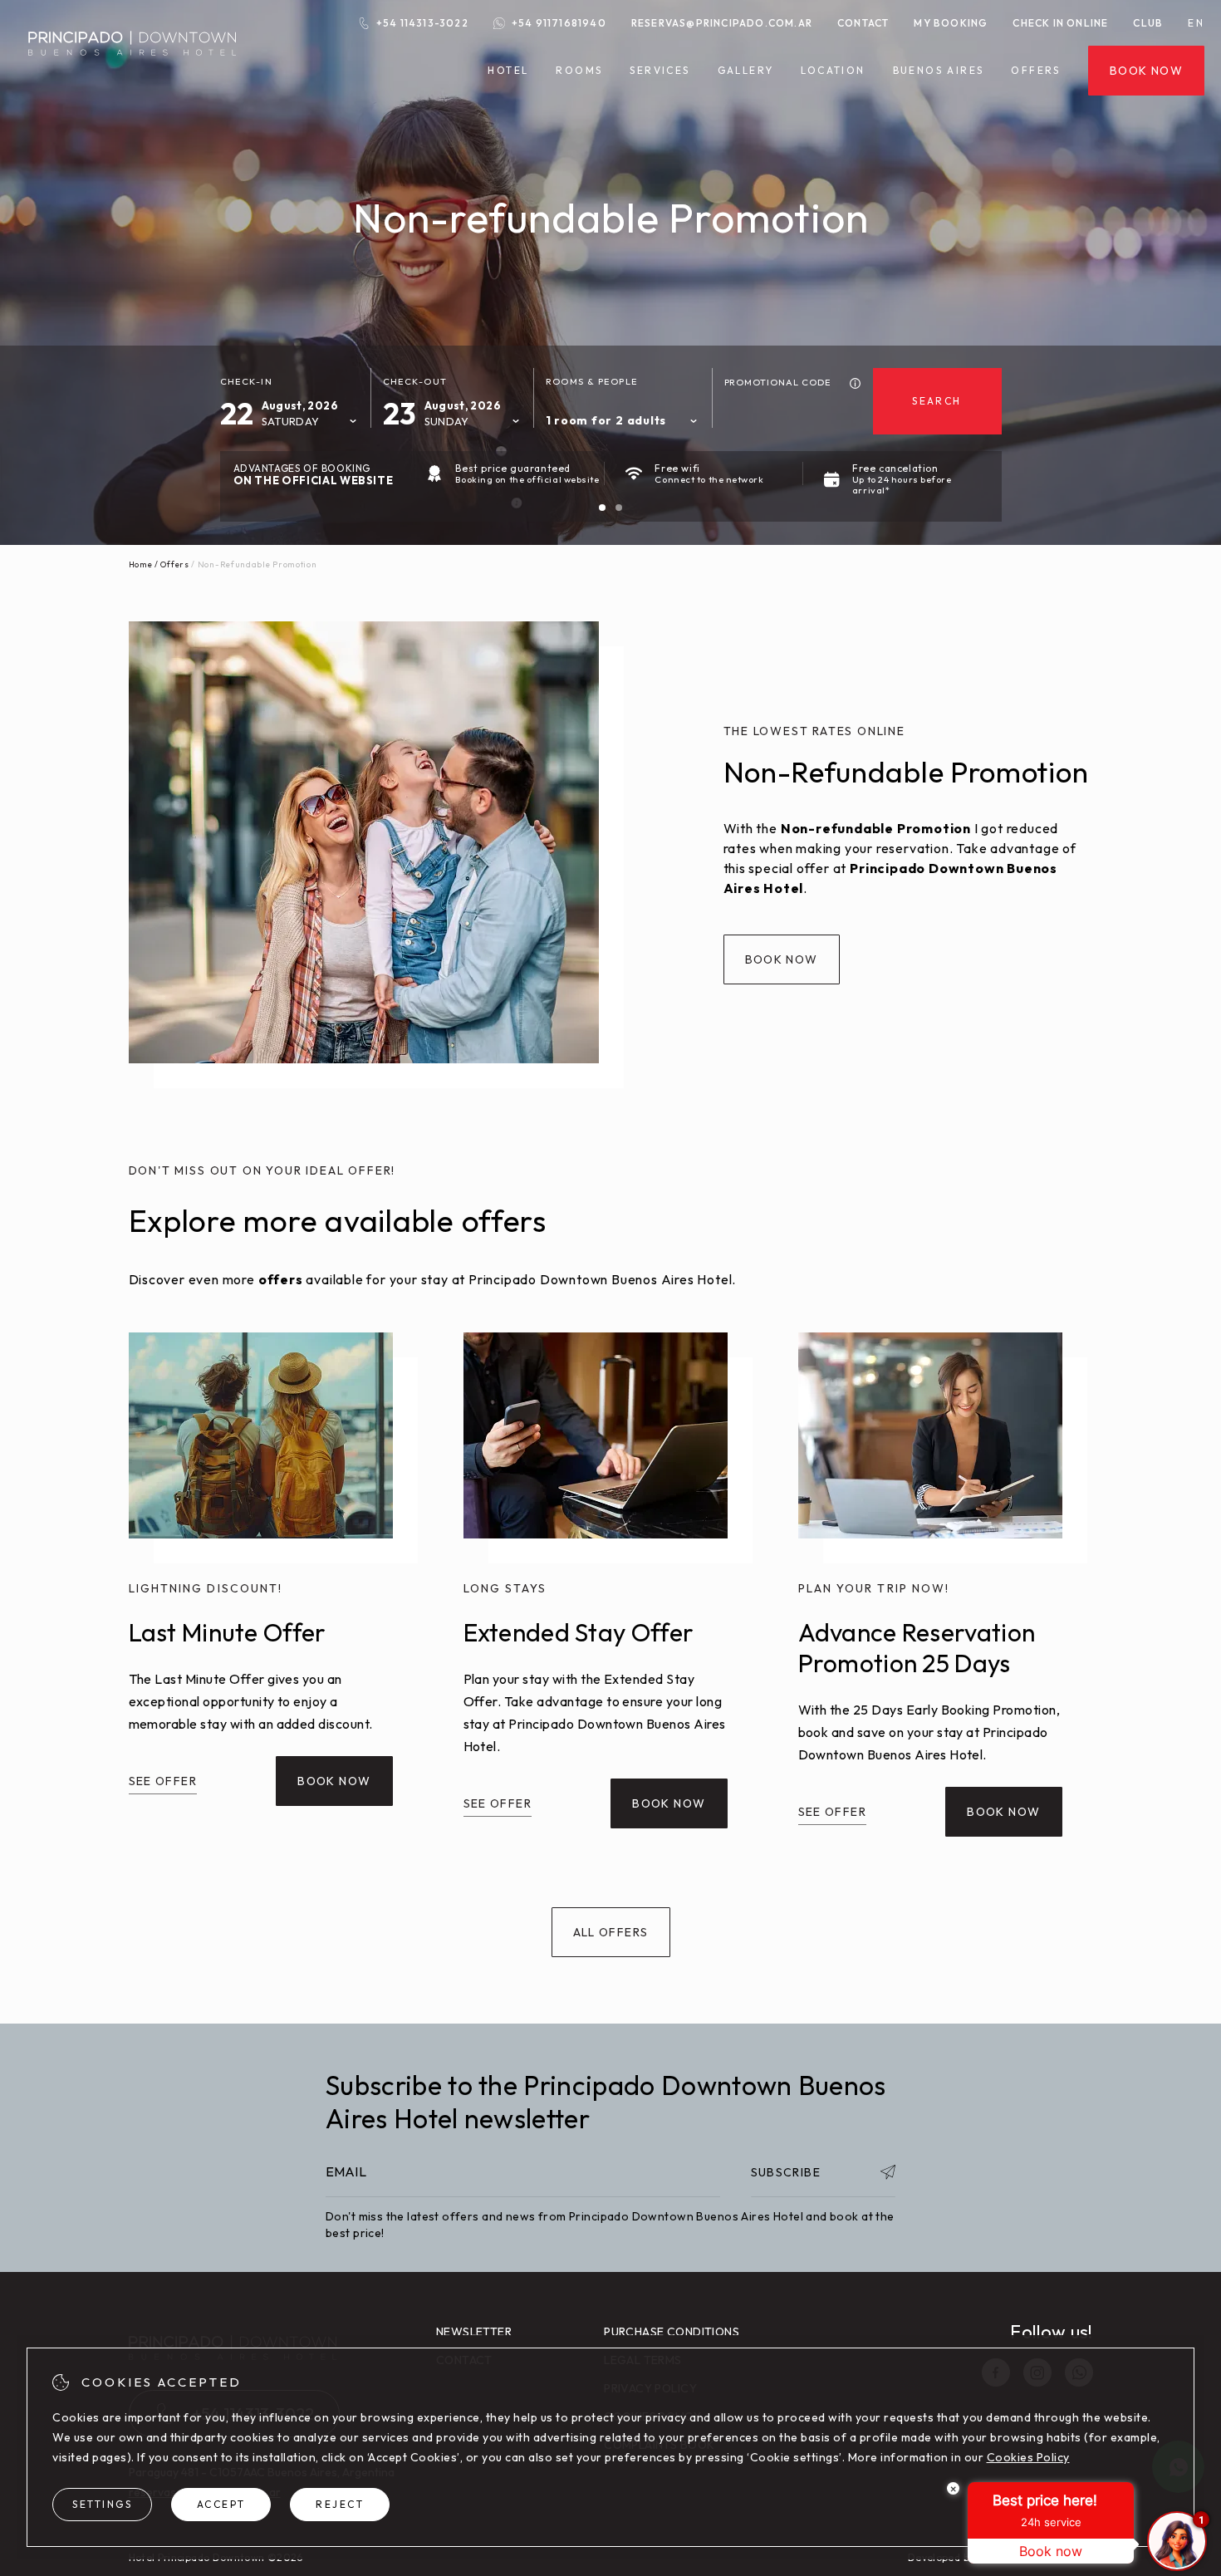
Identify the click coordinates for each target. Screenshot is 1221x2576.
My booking (951, 23)
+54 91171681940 (559, 23)
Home (141, 564)
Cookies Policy (1028, 2457)
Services (660, 71)
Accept (221, 2504)
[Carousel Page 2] (619, 508)
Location (833, 70)
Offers (1035, 71)
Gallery (746, 70)
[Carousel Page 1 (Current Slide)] (602, 508)
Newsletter (474, 2332)
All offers (611, 1932)
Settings (102, 2504)
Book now (1146, 71)
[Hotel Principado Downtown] (132, 66)
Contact (863, 23)
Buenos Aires (939, 71)
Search (937, 401)
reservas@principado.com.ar (722, 23)
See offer (163, 1781)
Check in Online (1060, 23)
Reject (340, 2504)
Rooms (579, 71)
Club (1148, 23)
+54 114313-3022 (422, 23)
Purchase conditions (672, 2332)
